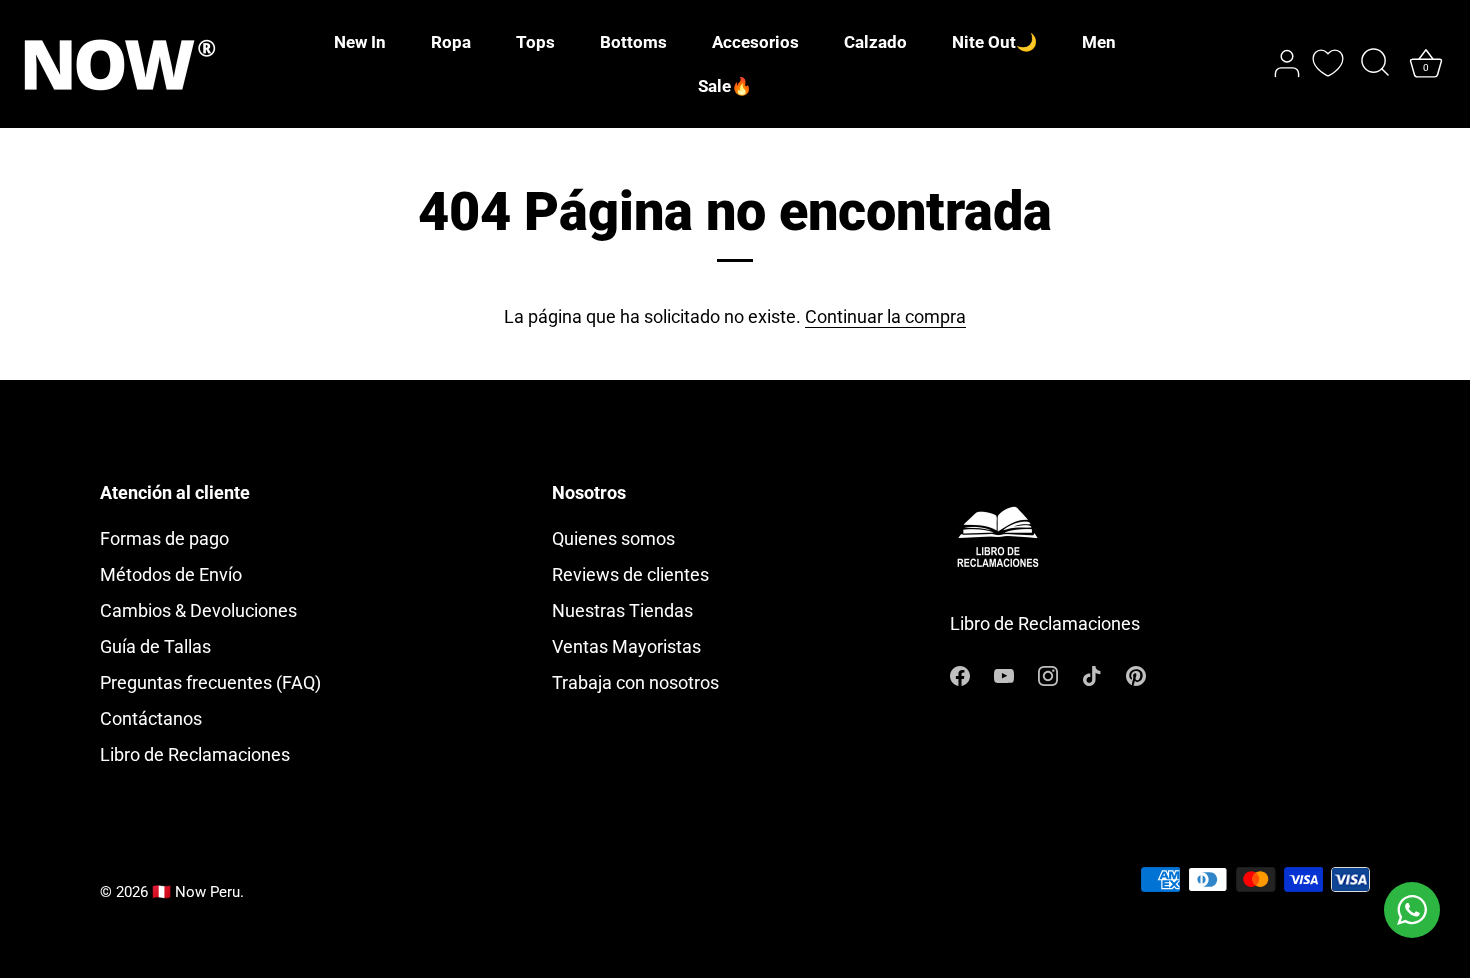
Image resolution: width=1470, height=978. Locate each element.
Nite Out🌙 (994, 42)
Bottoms (633, 42)
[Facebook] (960, 674)
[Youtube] (1004, 674)
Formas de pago (164, 538)
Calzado (875, 42)
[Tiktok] (1092, 674)
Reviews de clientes (630, 574)
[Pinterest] (1136, 674)
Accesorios (755, 42)
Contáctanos (151, 718)
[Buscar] (1375, 64)
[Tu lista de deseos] (1328, 63)
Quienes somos (613, 538)
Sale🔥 (725, 86)
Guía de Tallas (155, 646)
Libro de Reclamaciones (195, 754)
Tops (535, 42)
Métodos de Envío (171, 574)
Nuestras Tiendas (622, 610)
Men (1099, 42)
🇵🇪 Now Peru (196, 892)
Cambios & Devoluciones (198, 610)
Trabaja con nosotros (635, 682)
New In (360, 42)
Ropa (451, 42)
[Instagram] (1048, 674)
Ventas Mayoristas (626, 646)
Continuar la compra (885, 316)
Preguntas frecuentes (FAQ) (210, 682)
